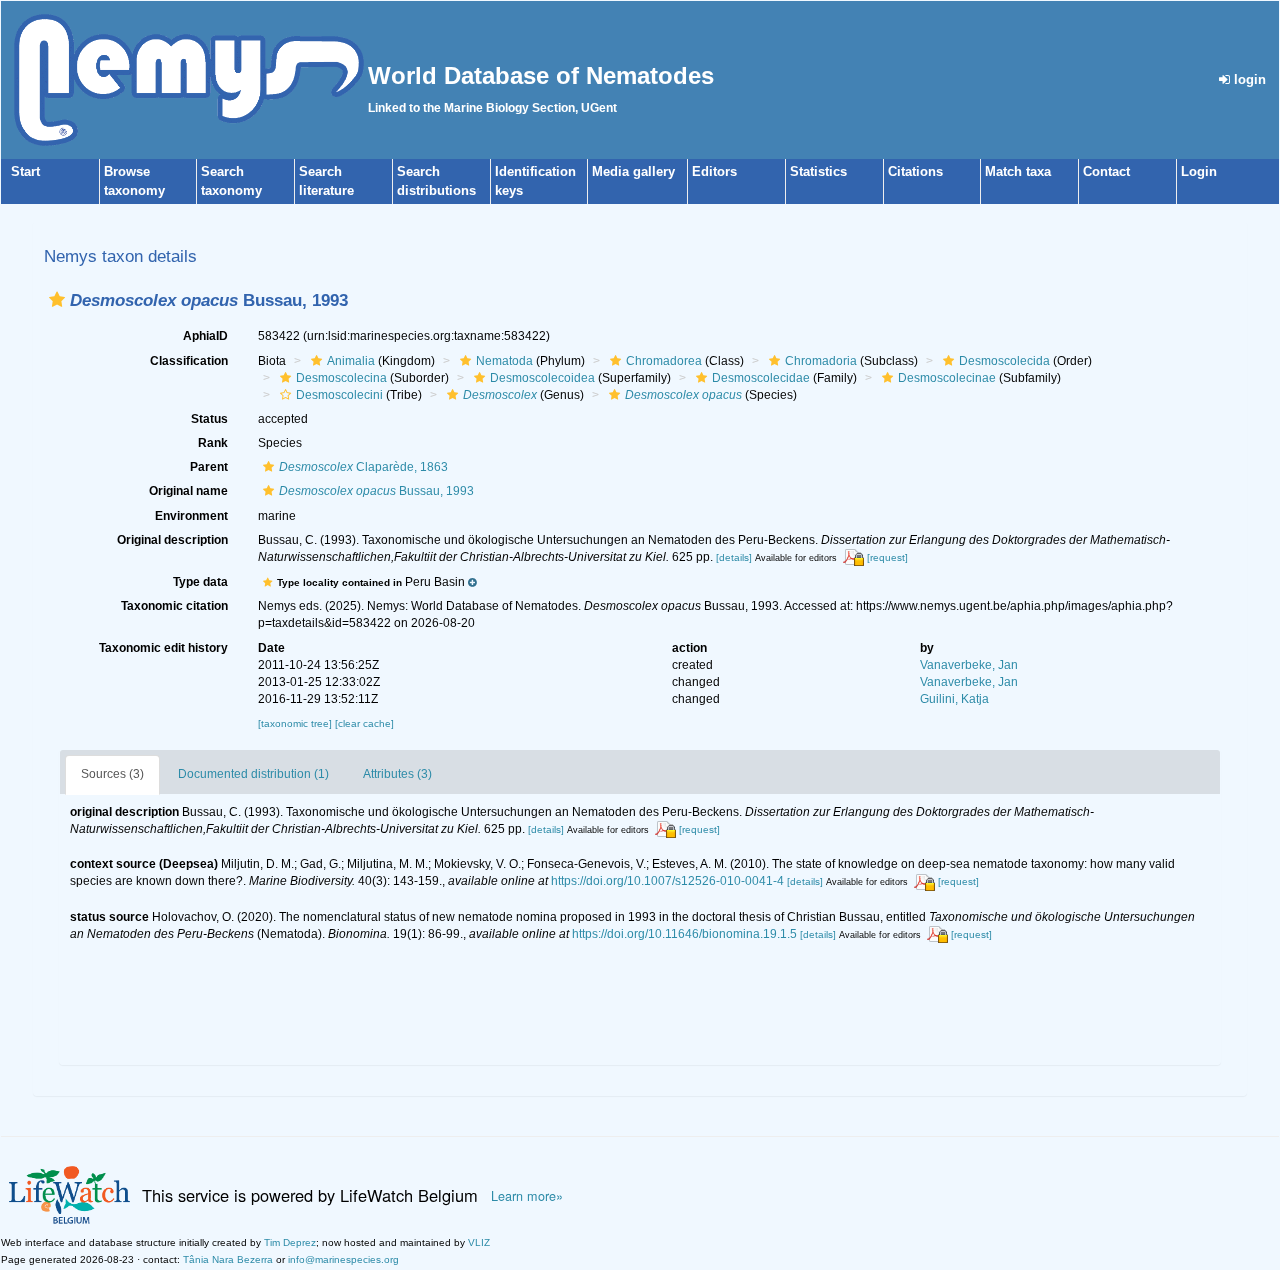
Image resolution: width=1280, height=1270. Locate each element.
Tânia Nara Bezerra (228, 1259)
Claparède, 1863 (363, 467)
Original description (172, 540)
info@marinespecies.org (343, 1259)
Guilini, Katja (954, 699)
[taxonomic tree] (296, 723)
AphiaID (205, 336)
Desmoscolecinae (947, 378)
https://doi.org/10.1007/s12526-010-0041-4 (667, 881)
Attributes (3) (397, 774)
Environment (191, 516)
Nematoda (504, 361)
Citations (915, 171)
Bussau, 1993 (376, 491)
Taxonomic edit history (163, 648)
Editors (714, 171)
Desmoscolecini (339, 395)
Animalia (351, 361)
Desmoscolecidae (761, 378)
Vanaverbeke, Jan (969, 665)
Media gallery (633, 171)
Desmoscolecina (341, 378)
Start (25, 171)
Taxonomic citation (174, 606)
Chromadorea (664, 361)
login (1248, 79)
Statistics (818, 171)
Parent (209, 467)
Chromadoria (821, 361)
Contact (1106, 171)
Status (209, 419)
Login (1199, 171)
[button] (57, 299)
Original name (188, 491)
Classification (189, 361)
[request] (887, 557)
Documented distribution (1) (253, 774)
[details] (734, 557)
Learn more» (527, 1196)
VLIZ (479, 1242)
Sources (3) (112, 774)
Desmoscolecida (1004, 361)
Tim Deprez (290, 1242)
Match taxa (1018, 171)
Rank (213, 443)
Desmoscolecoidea (542, 378)
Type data (200, 582)
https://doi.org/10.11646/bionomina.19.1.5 (684, 934)
